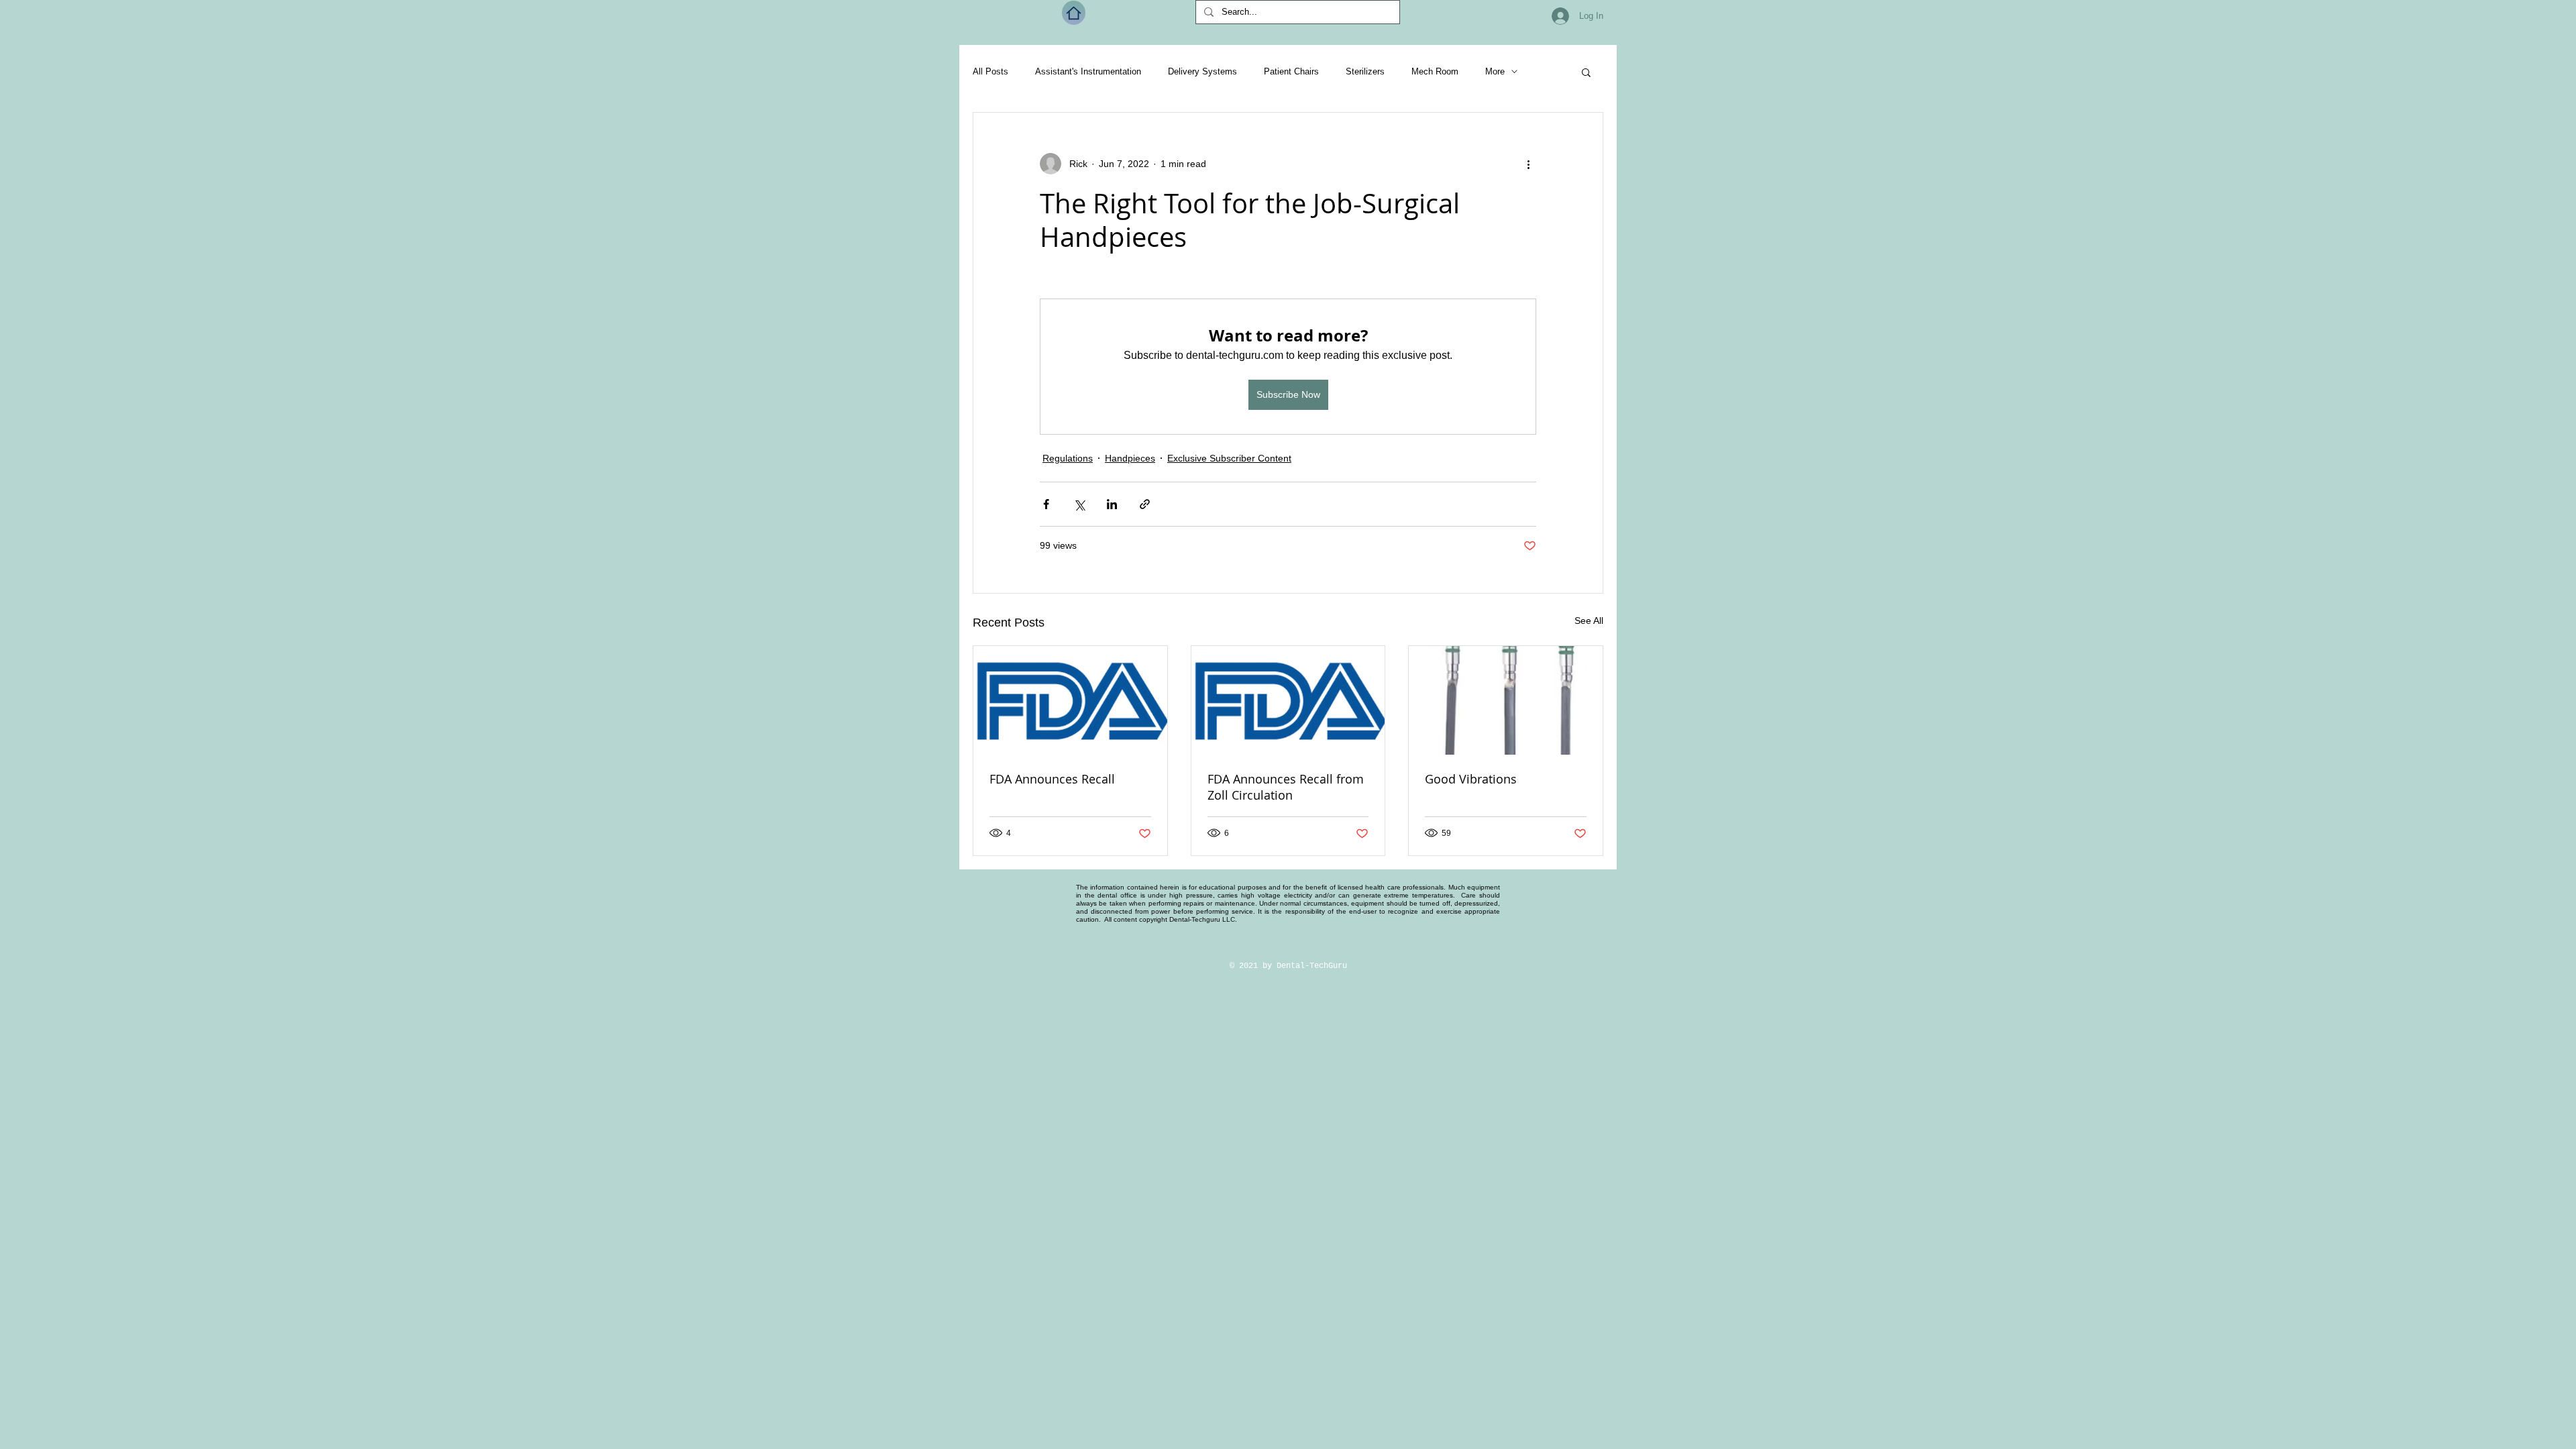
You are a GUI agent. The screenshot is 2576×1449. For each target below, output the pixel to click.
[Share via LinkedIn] (1112, 504)
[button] (1586, 72)
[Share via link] (1145, 504)
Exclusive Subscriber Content (1229, 458)
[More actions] (1528, 164)
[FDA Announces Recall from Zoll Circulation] (1288, 700)
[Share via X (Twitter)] (1079, 504)
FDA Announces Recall (1052, 779)
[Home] (1074, 13)
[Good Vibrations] (1506, 700)
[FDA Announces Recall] (1070, 700)
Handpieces (1130, 458)
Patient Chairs (1291, 71)
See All (1589, 621)
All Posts (990, 71)
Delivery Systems (1202, 71)
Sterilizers (1365, 71)
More (1495, 71)
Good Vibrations (1471, 779)
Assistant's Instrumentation (1088, 71)
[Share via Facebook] (1046, 504)
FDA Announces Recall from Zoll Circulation (1286, 787)
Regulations (1068, 458)
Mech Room (1435, 71)
